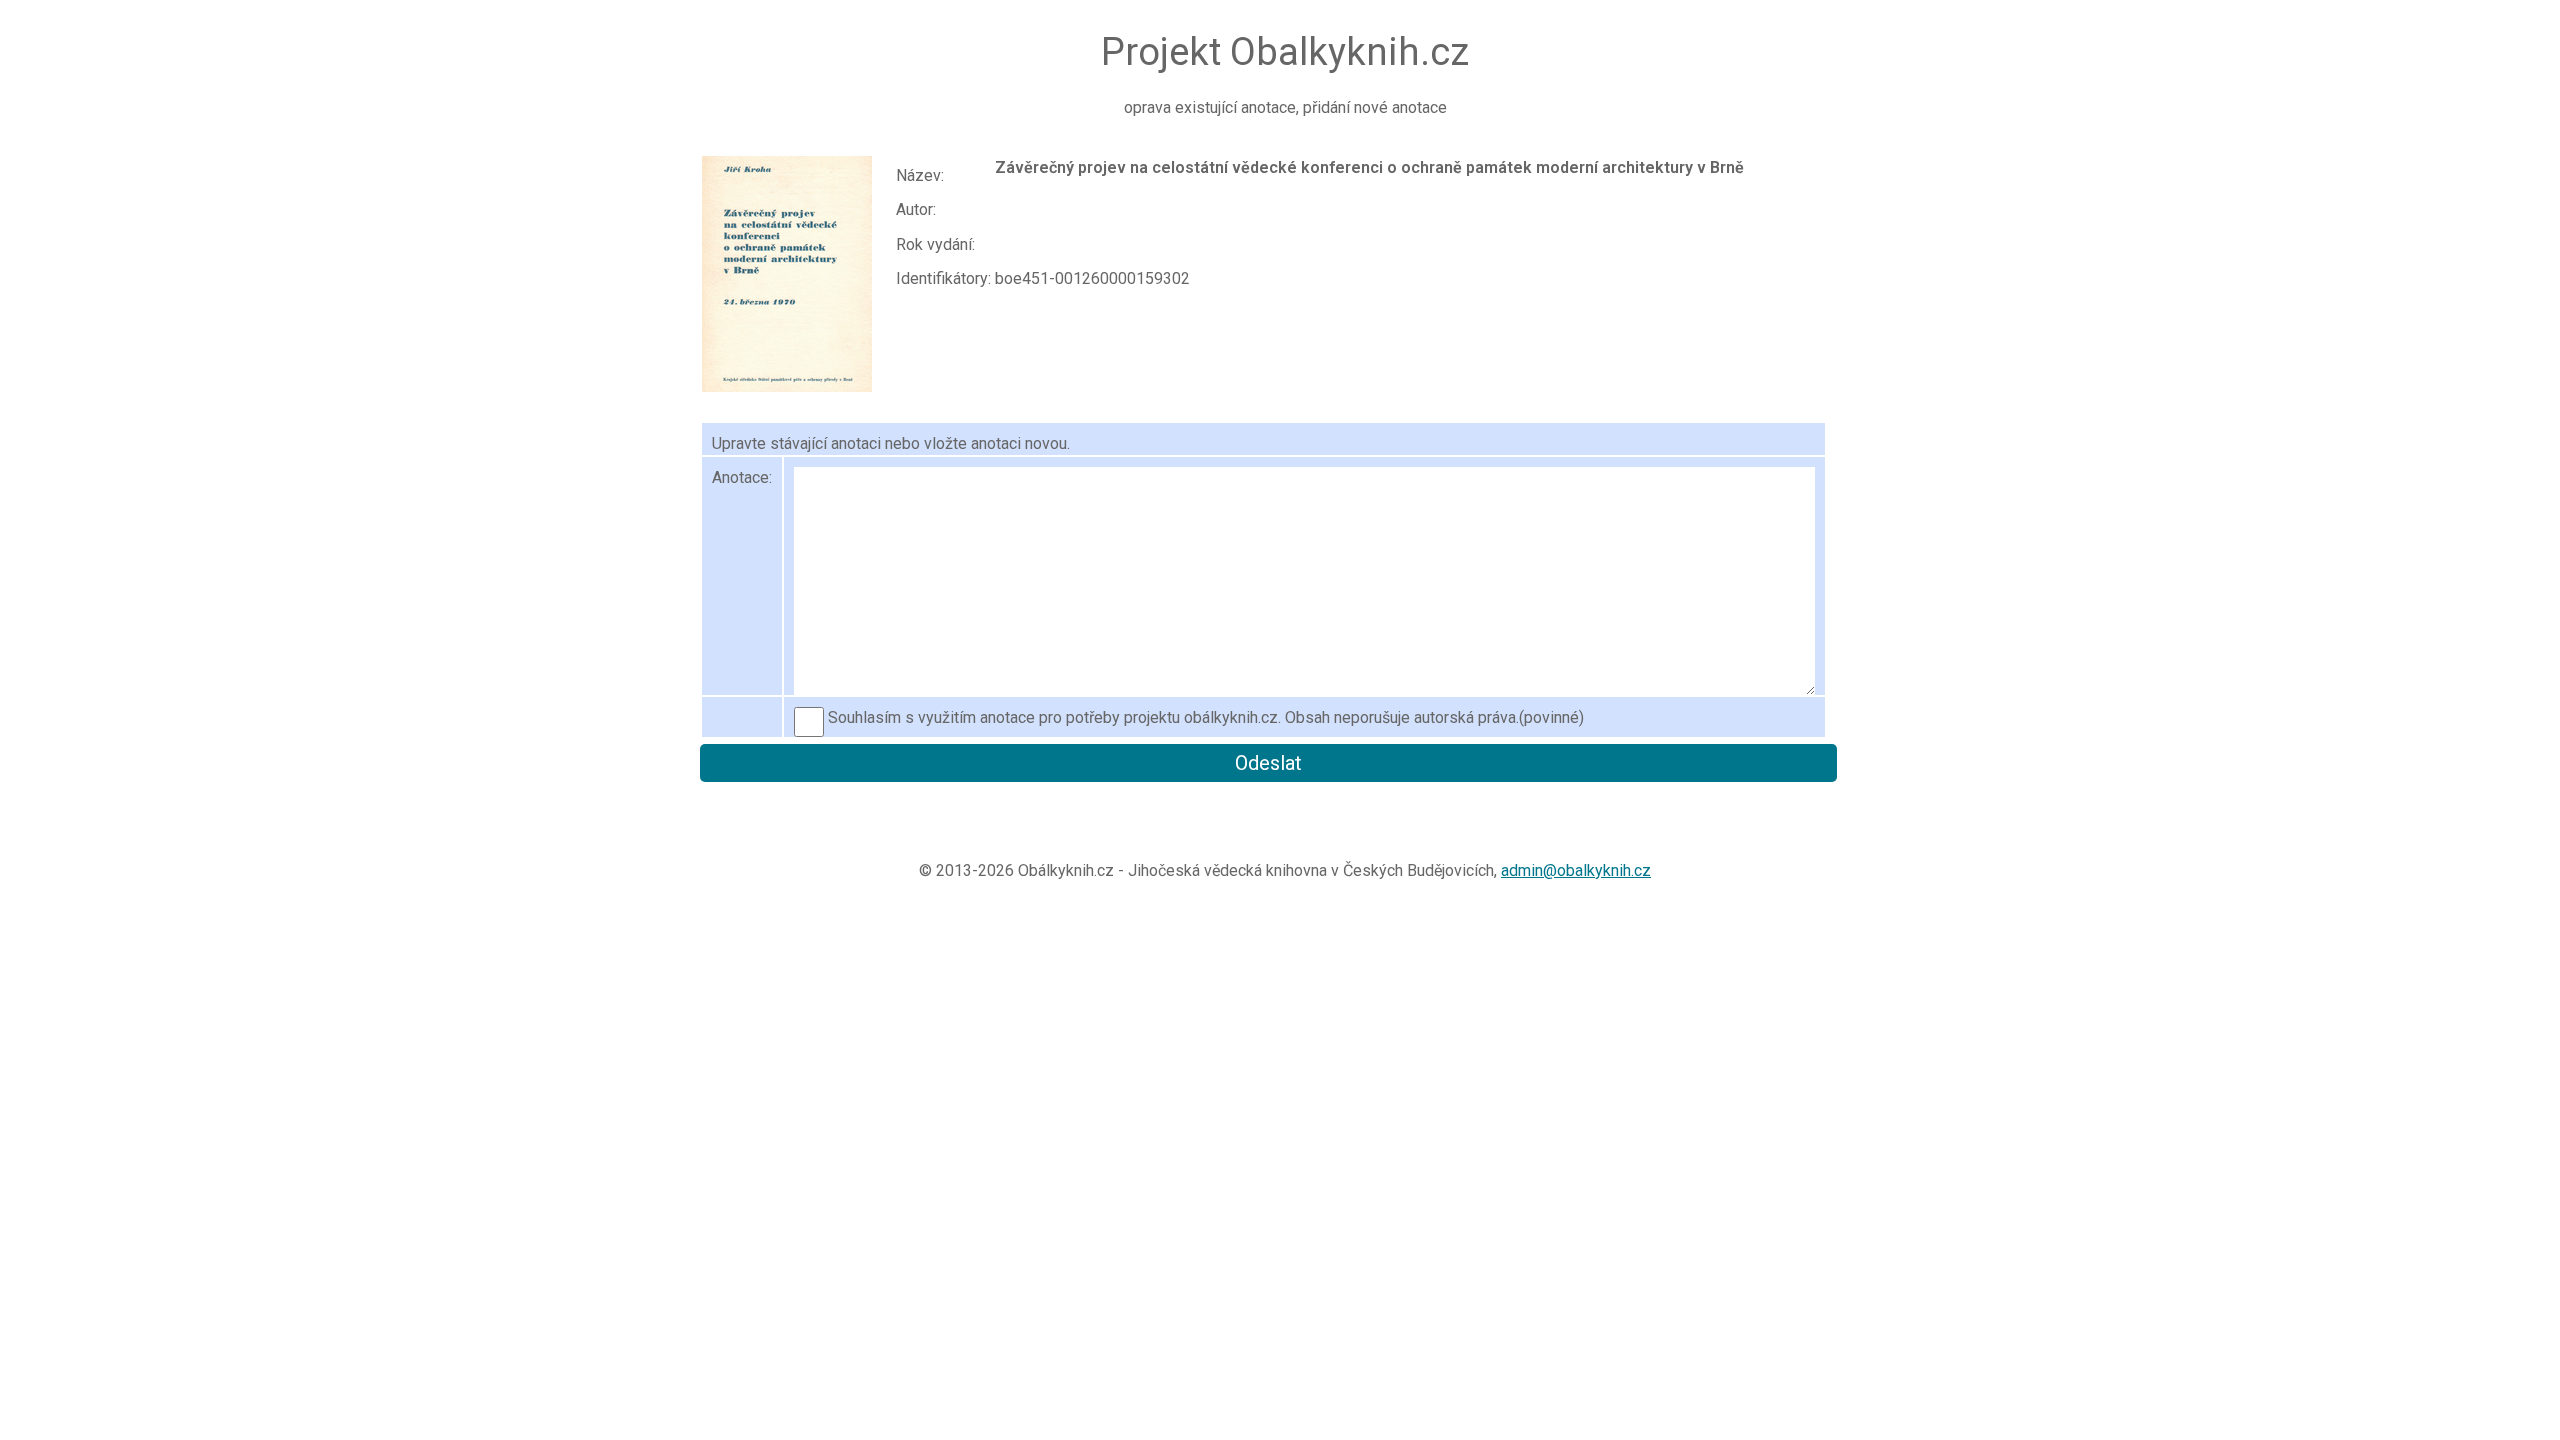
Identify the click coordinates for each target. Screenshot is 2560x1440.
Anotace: (742, 477)
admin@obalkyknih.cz (1576, 870)
